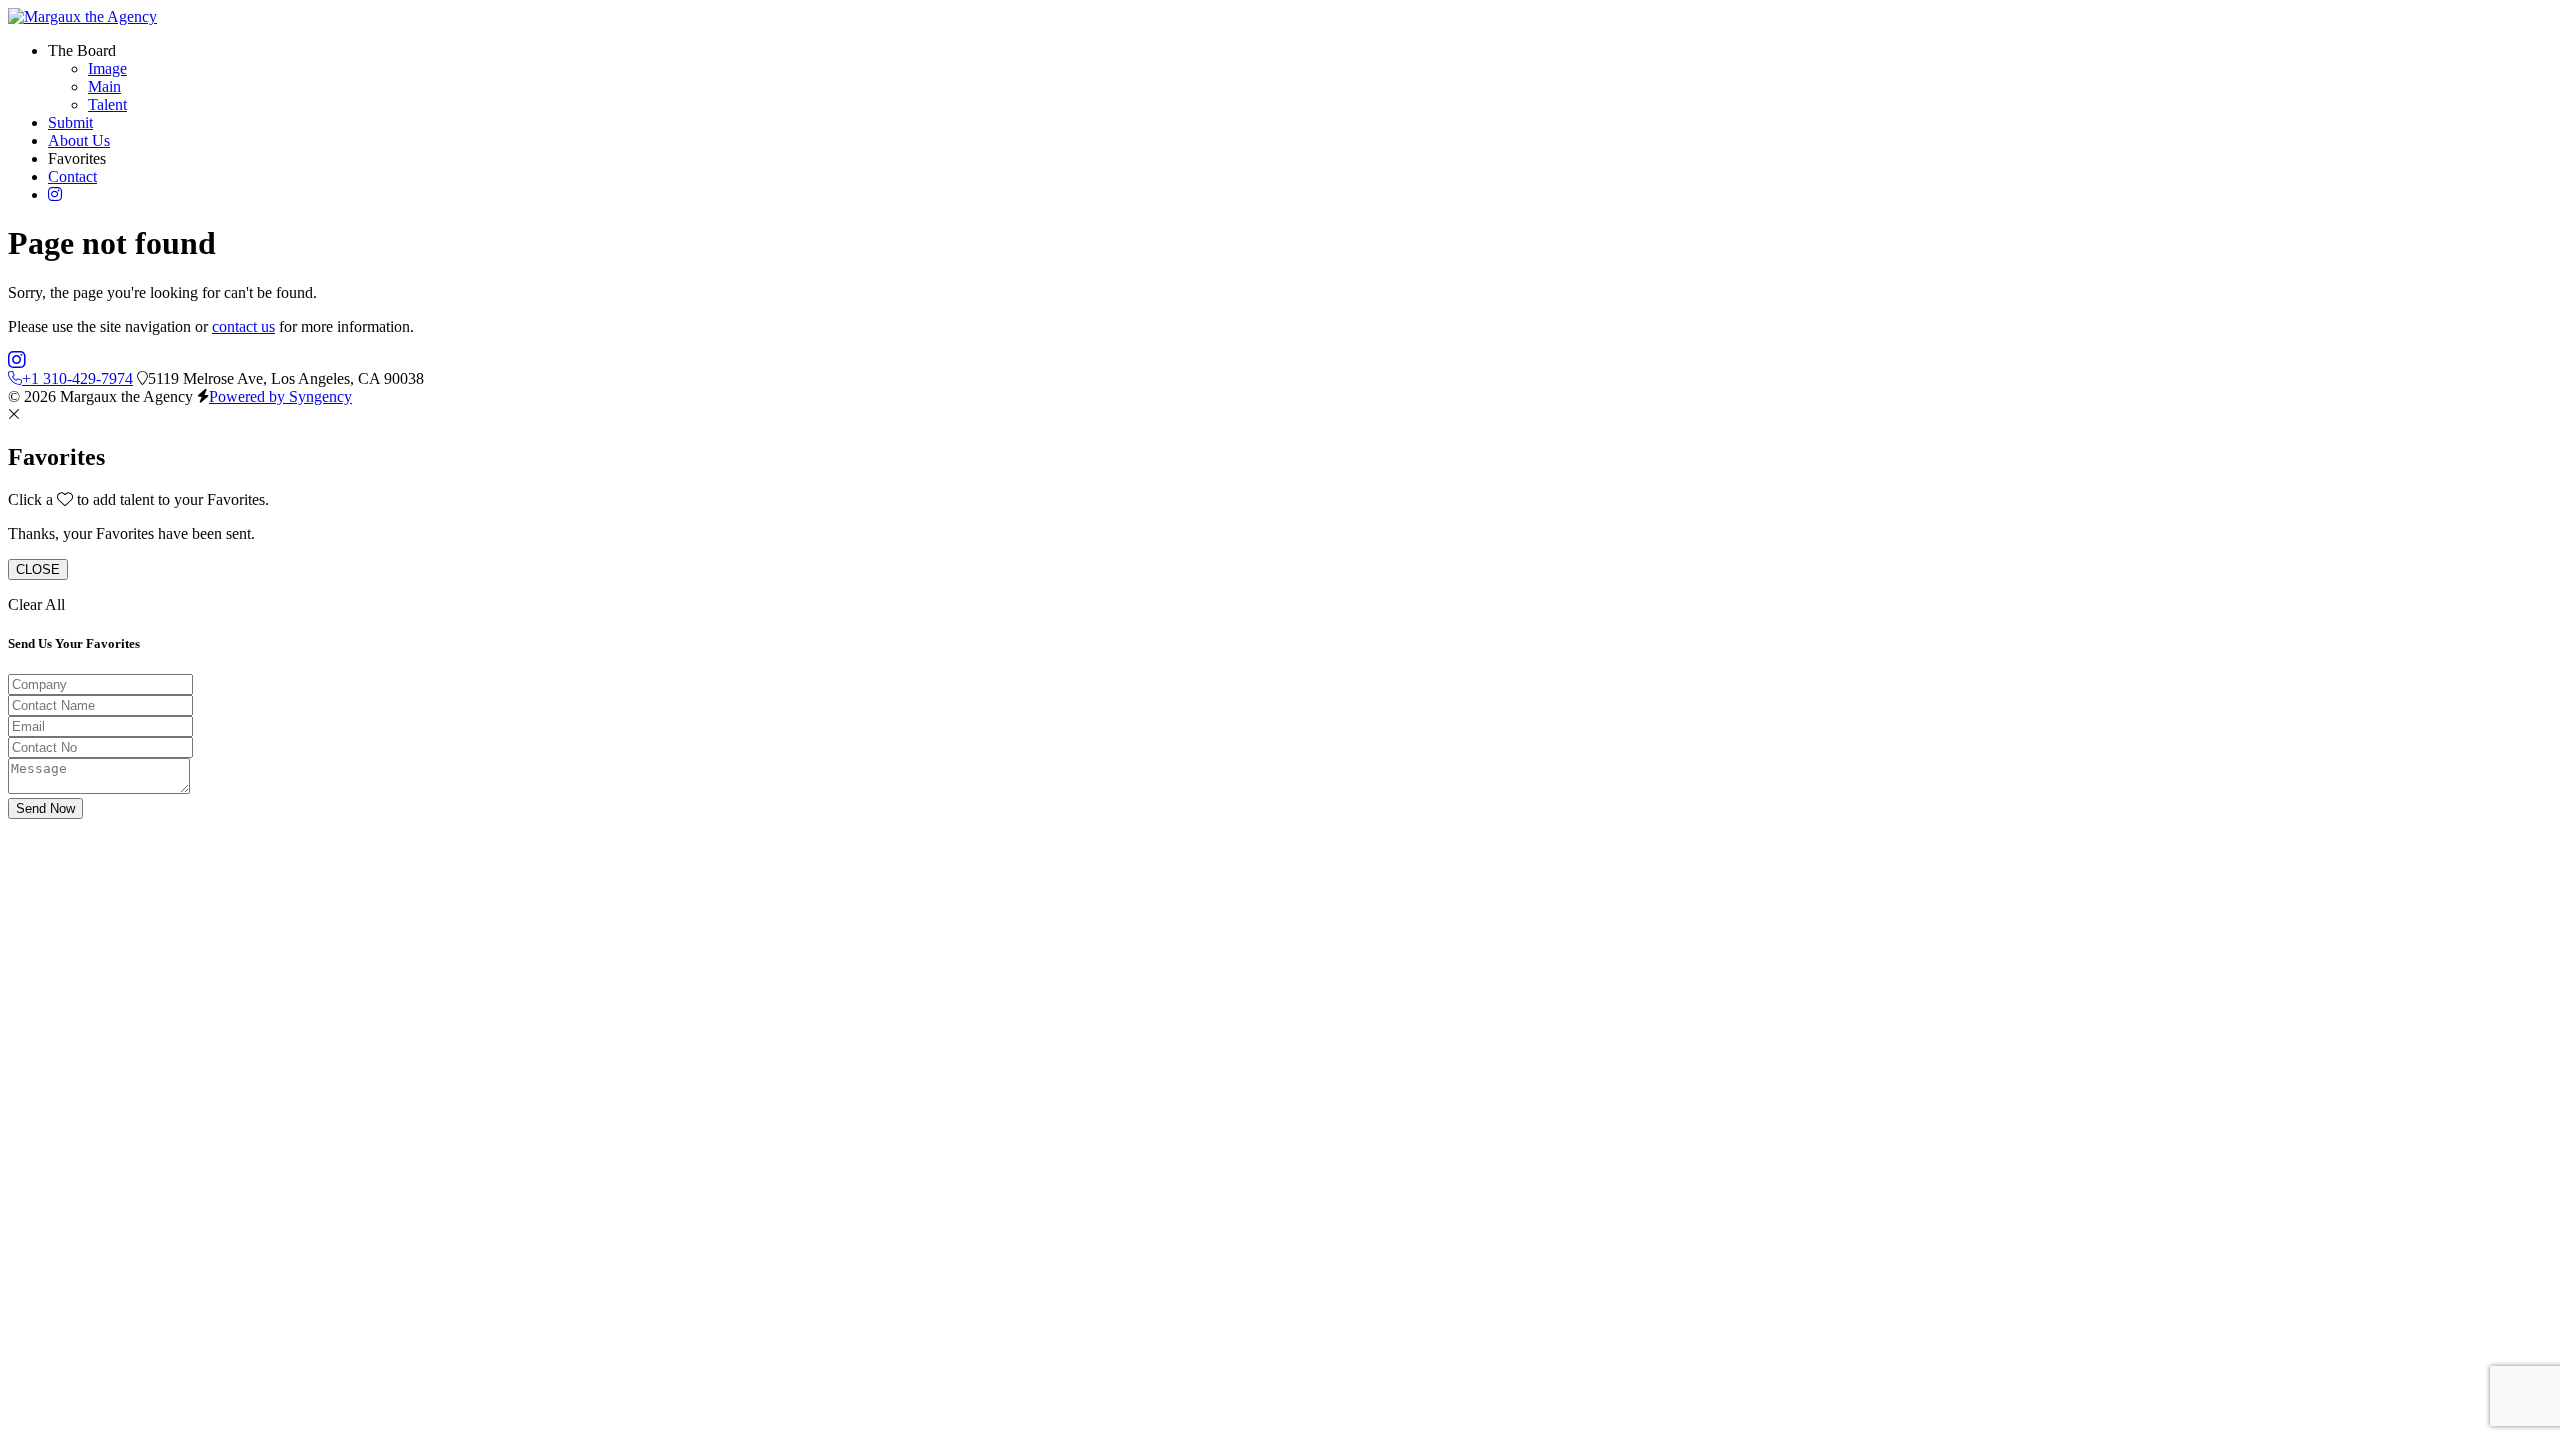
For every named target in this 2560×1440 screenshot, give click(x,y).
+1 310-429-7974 (77, 378)
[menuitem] (107, 68)
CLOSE (38, 569)
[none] (82, 50)
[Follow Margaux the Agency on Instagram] (17, 360)
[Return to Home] (82, 16)
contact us (243, 326)
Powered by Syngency (280, 396)
